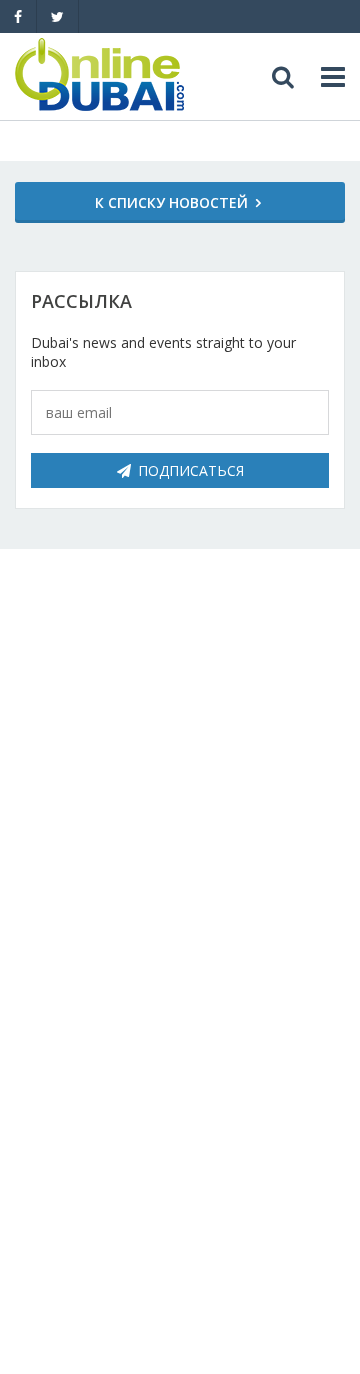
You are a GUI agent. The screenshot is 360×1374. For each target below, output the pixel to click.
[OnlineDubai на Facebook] (18, 16)
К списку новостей (171, 202)
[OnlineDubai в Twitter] (57, 16)
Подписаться (191, 470)
